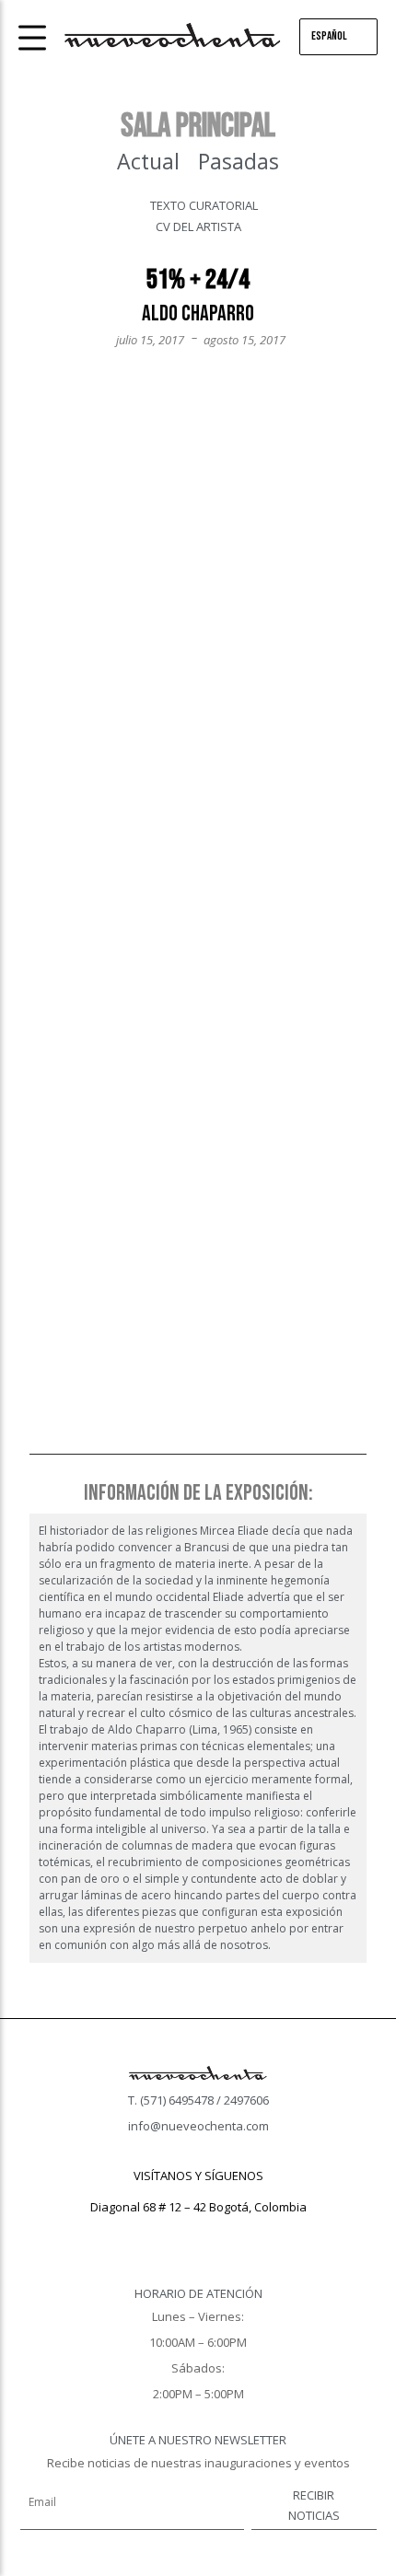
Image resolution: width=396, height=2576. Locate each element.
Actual (148, 161)
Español (329, 36)
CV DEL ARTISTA (198, 226)
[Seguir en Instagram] (198, 2234)
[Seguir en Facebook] (161, 2234)
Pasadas (239, 161)
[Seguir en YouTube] (235, 2234)
